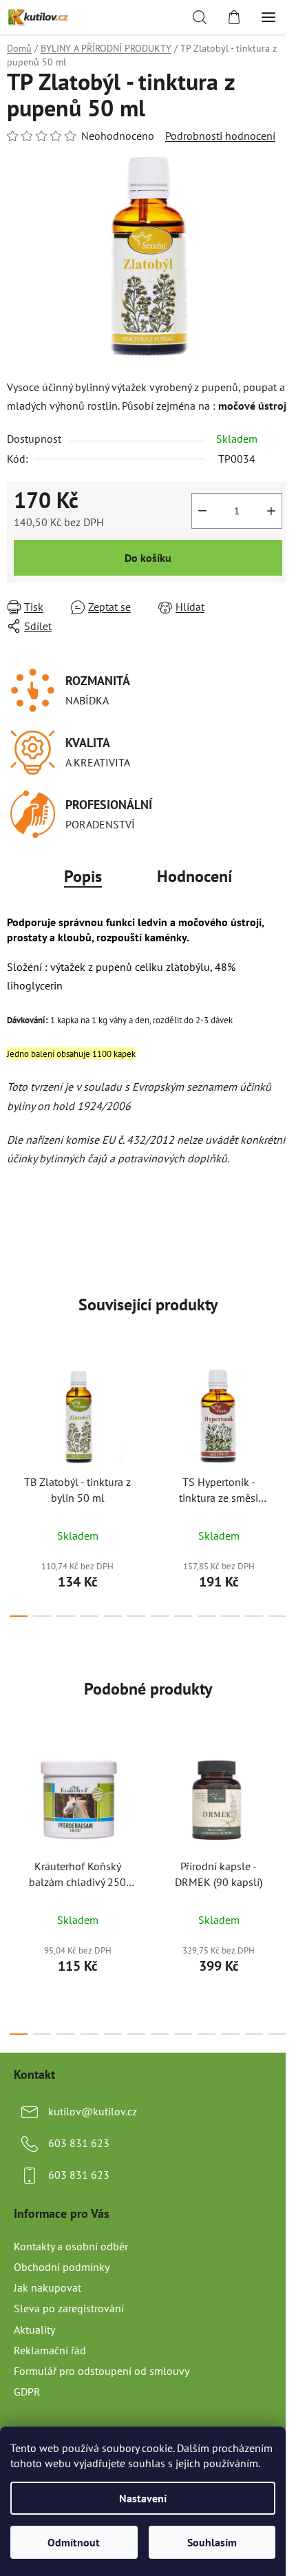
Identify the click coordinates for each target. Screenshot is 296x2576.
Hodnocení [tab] (194, 876)
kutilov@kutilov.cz (93, 2111)
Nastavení (143, 2498)
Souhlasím (212, 2542)
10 (254, 1616)
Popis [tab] (83, 876)
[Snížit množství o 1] (202, 511)
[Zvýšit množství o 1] (271, 511)
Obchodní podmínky (62, 2267)
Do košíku (148, 558)
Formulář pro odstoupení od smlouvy (102, 2371)
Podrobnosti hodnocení (220, 136)
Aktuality (34, 2329)
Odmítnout (74, 2542)
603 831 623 (79, 2143)
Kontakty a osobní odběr (71, 2246)
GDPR (27, 2391)
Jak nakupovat (47, 2287)
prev (14, 1417)
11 (277, 1616)
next (282, 1417)
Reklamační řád (50, 2350)
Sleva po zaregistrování (69, 2308)
